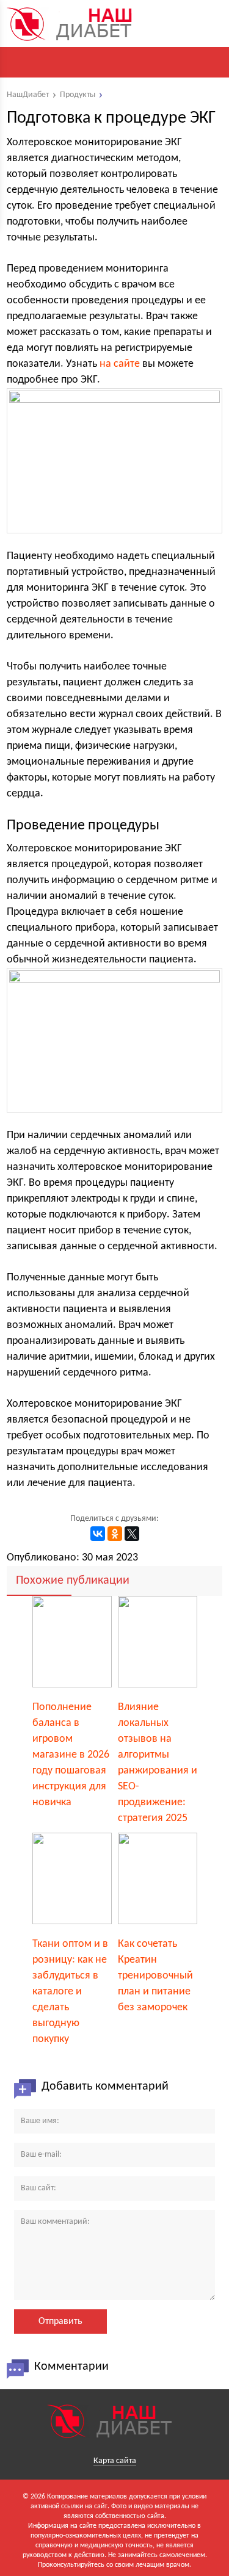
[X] (132, 1534)
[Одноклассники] (115, 1534)
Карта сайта (115, 2461)
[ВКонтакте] (98, 1534)
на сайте (120, 364)
